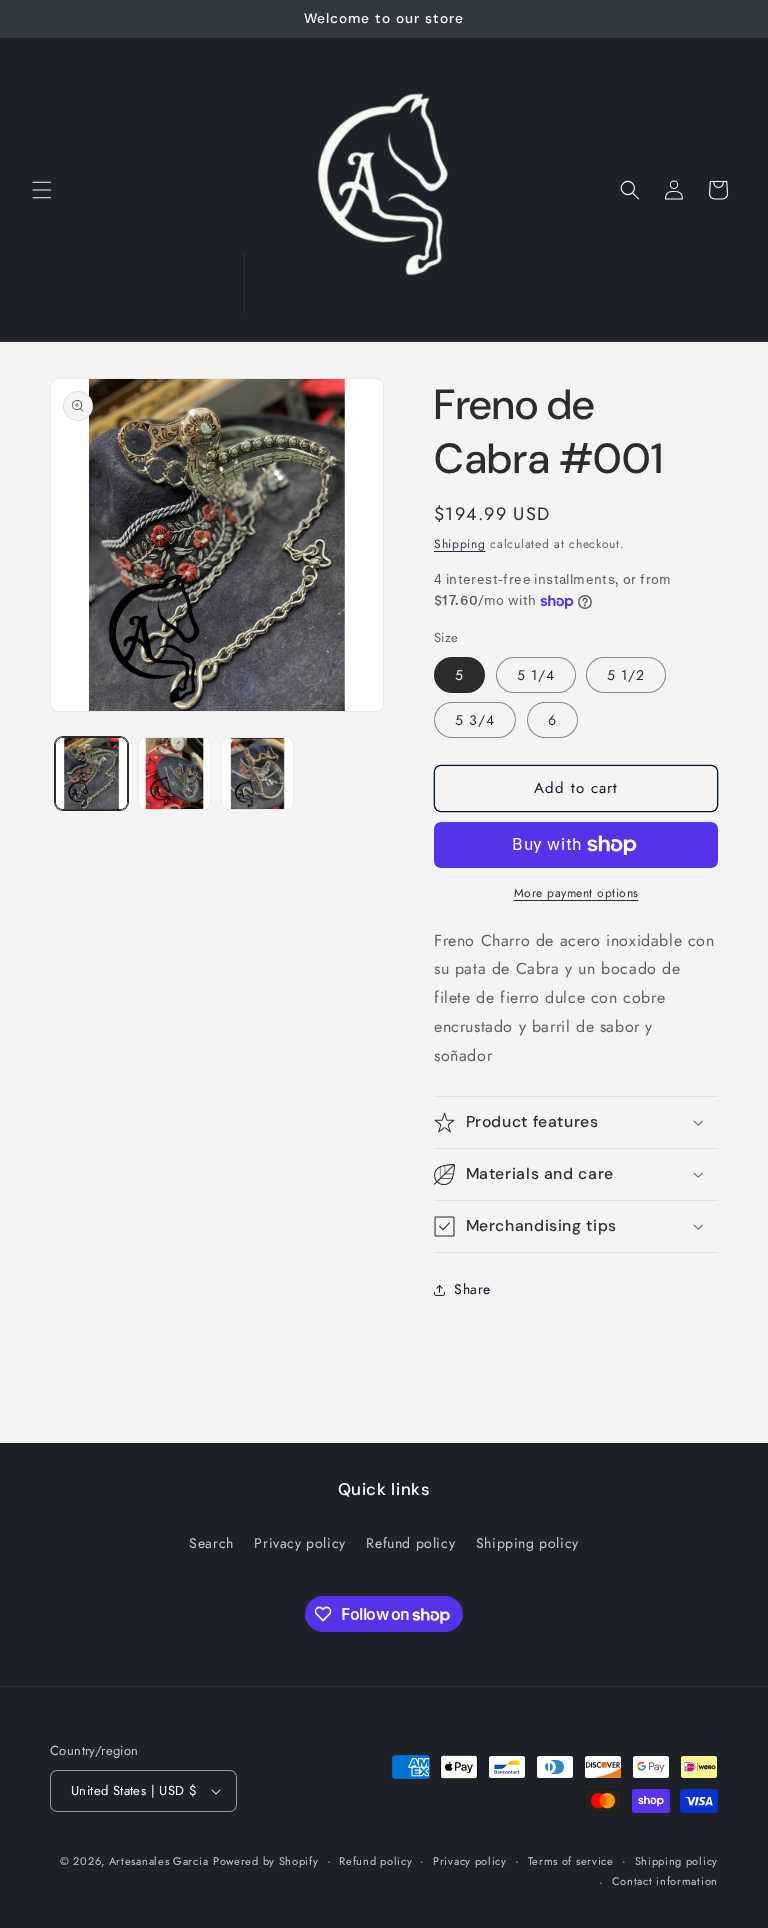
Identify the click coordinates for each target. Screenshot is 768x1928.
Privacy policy (299, 1543)
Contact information (665, 1881)
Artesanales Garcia (159, 1861)
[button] (42, 190)
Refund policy (410, 1543)
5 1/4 (536, 675)
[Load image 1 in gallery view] (91, 773)
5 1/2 (626, 675)
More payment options (576, 893)
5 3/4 (475, 720)
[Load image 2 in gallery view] (174, 773)
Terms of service (571, 1861)
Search (211, 1543)
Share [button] (472, 1289)
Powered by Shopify (266, 1861)
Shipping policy (527, 1543)
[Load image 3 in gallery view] (257, 773)
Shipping (460, 544)
